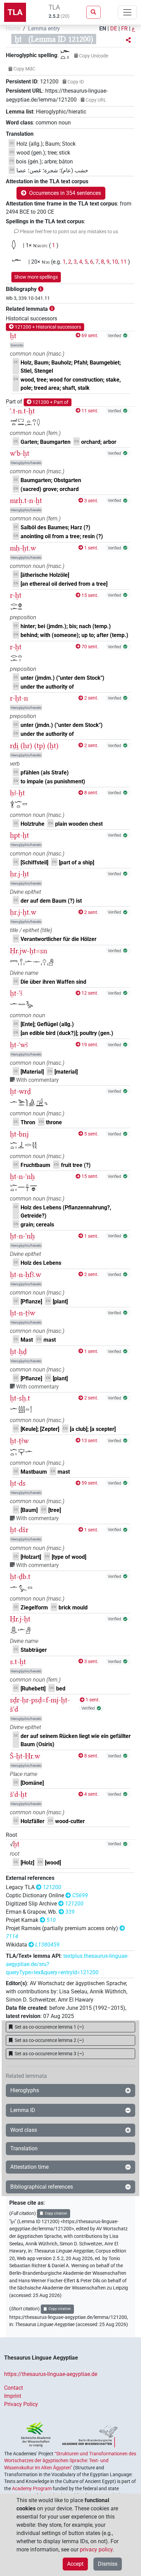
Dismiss (108, 2564)
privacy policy (96, 2550)
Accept (75, 2564)
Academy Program (32, 2488)
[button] (128, 40)
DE (114, 29)
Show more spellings (36, 277)
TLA (15, 12)
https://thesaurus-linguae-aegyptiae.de (51, 2374)
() (49, 2027)
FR (124, 29)
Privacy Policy (21, 2404)
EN (103, 29)
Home (13, 29)
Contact (14, 2388)
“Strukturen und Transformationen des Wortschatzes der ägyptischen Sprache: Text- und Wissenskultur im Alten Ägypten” (70, 2461)
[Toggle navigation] (127, 12)
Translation (24, 2148)
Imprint (13, 2396)
